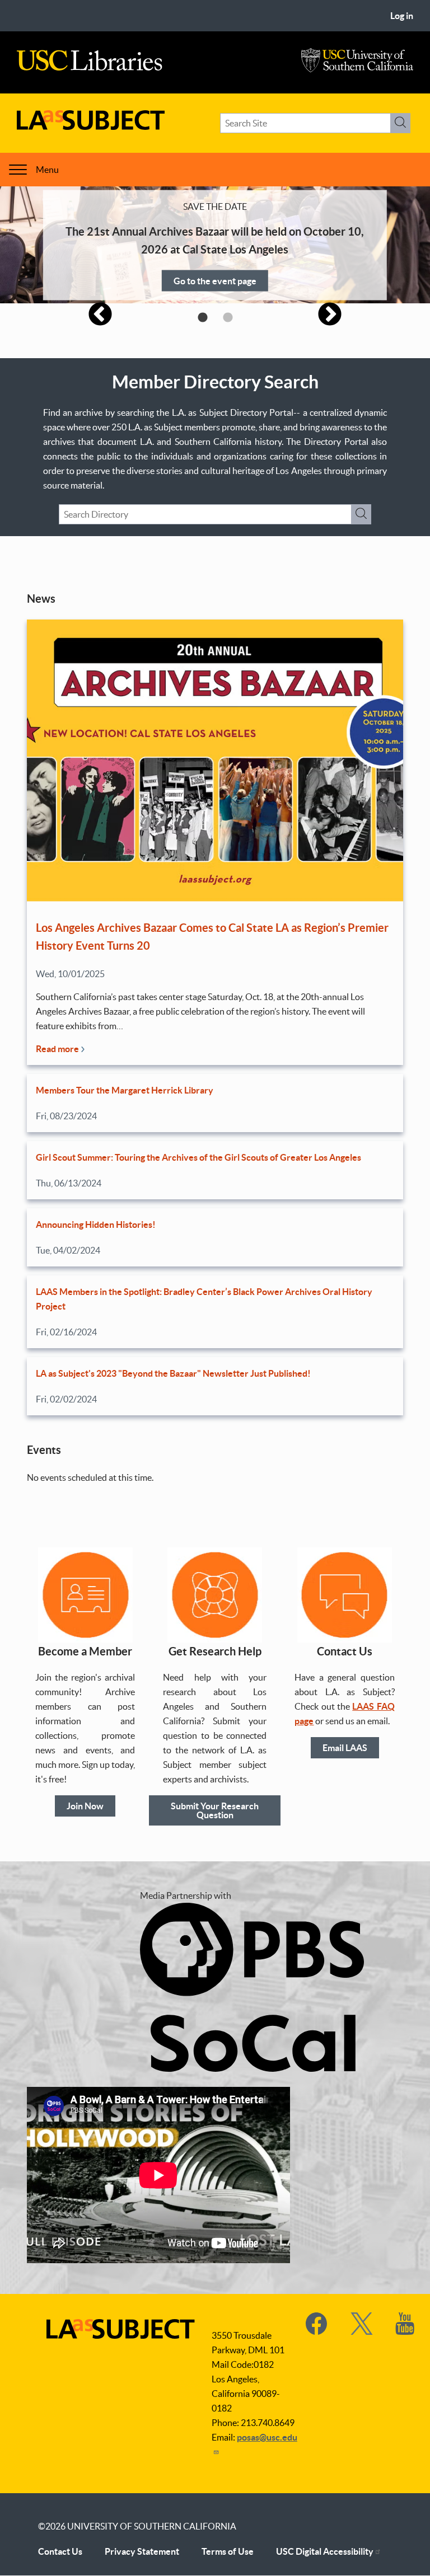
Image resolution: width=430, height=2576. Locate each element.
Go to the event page (215, 280)
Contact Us (60, 2551)
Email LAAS (345, 1748)
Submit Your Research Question (215, 1810)
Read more (58, 1049)
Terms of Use (228, 2551)
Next (330, 315)
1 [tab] (202, 318)
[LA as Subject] (91, 126)
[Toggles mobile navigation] (18, 170)
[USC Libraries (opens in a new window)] (90, 68)
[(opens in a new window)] (317, 2331)
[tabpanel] (215, 245)
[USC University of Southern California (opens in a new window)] (357, 69)
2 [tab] (228, 318)
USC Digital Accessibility (325, 2551)
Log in (402, 16)
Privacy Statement (142, 2551)
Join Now (85, 1806)
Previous (100, 315)
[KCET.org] (252, 2068)
